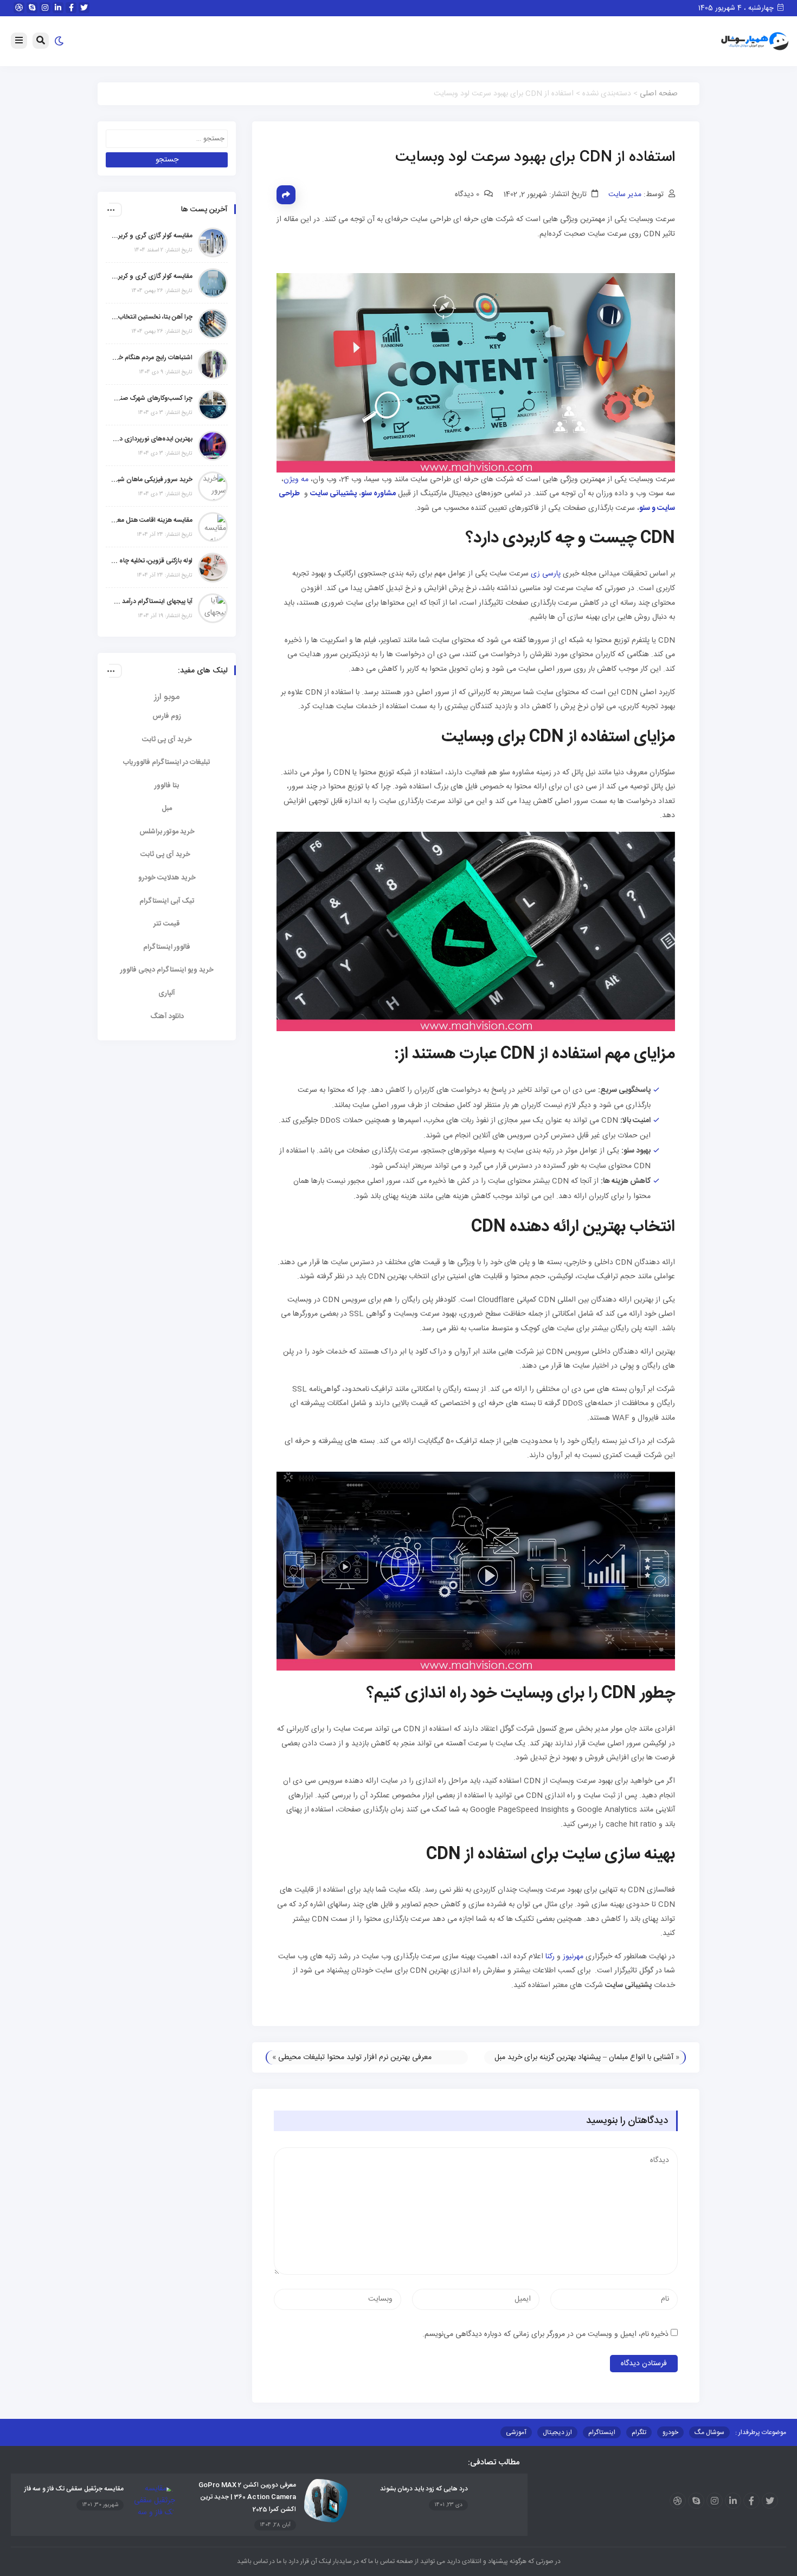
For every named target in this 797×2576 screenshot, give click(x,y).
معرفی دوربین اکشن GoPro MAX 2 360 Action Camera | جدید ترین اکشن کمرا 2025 (247, 2497)
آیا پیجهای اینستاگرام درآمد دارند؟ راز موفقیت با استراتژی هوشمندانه (152, 601)
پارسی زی (546, 574)
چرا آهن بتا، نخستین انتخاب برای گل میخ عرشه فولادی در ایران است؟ (152, 317)
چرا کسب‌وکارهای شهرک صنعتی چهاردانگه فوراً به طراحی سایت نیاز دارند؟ (152, 398)
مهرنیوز (573, 1957)
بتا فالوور (167, 786)
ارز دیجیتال (557, 2432)
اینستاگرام (602, 2432)
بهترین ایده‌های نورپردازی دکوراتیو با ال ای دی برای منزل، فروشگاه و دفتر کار (152, 439)
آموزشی (516, 2432)
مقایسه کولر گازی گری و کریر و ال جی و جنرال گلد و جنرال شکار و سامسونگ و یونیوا (152, 276)
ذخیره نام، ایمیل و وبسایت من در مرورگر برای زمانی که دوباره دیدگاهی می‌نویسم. (545, 2334)
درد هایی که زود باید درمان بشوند (424, 2489)
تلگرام (639, 2432)
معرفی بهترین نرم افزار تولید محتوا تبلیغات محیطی (355, 2057)
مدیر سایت (625, 195)
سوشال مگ (709, 2432)
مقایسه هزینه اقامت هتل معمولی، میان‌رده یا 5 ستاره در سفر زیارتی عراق (152, 520)
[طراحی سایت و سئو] (301, 494)
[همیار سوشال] (755, 42)
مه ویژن (296, 480)
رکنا (550, 1957)
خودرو (670, 2432)
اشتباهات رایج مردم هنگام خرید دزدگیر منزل (152, 358)
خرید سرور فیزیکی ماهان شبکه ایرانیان (152, 480)
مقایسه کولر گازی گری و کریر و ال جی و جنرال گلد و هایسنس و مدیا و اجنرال (152, 236)
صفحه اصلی (659, 94)
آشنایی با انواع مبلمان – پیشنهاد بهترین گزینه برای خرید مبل (584, 2057)
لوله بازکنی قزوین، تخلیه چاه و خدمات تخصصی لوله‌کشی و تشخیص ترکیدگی (152, 561)
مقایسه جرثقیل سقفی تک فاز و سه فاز (74, 2489)
